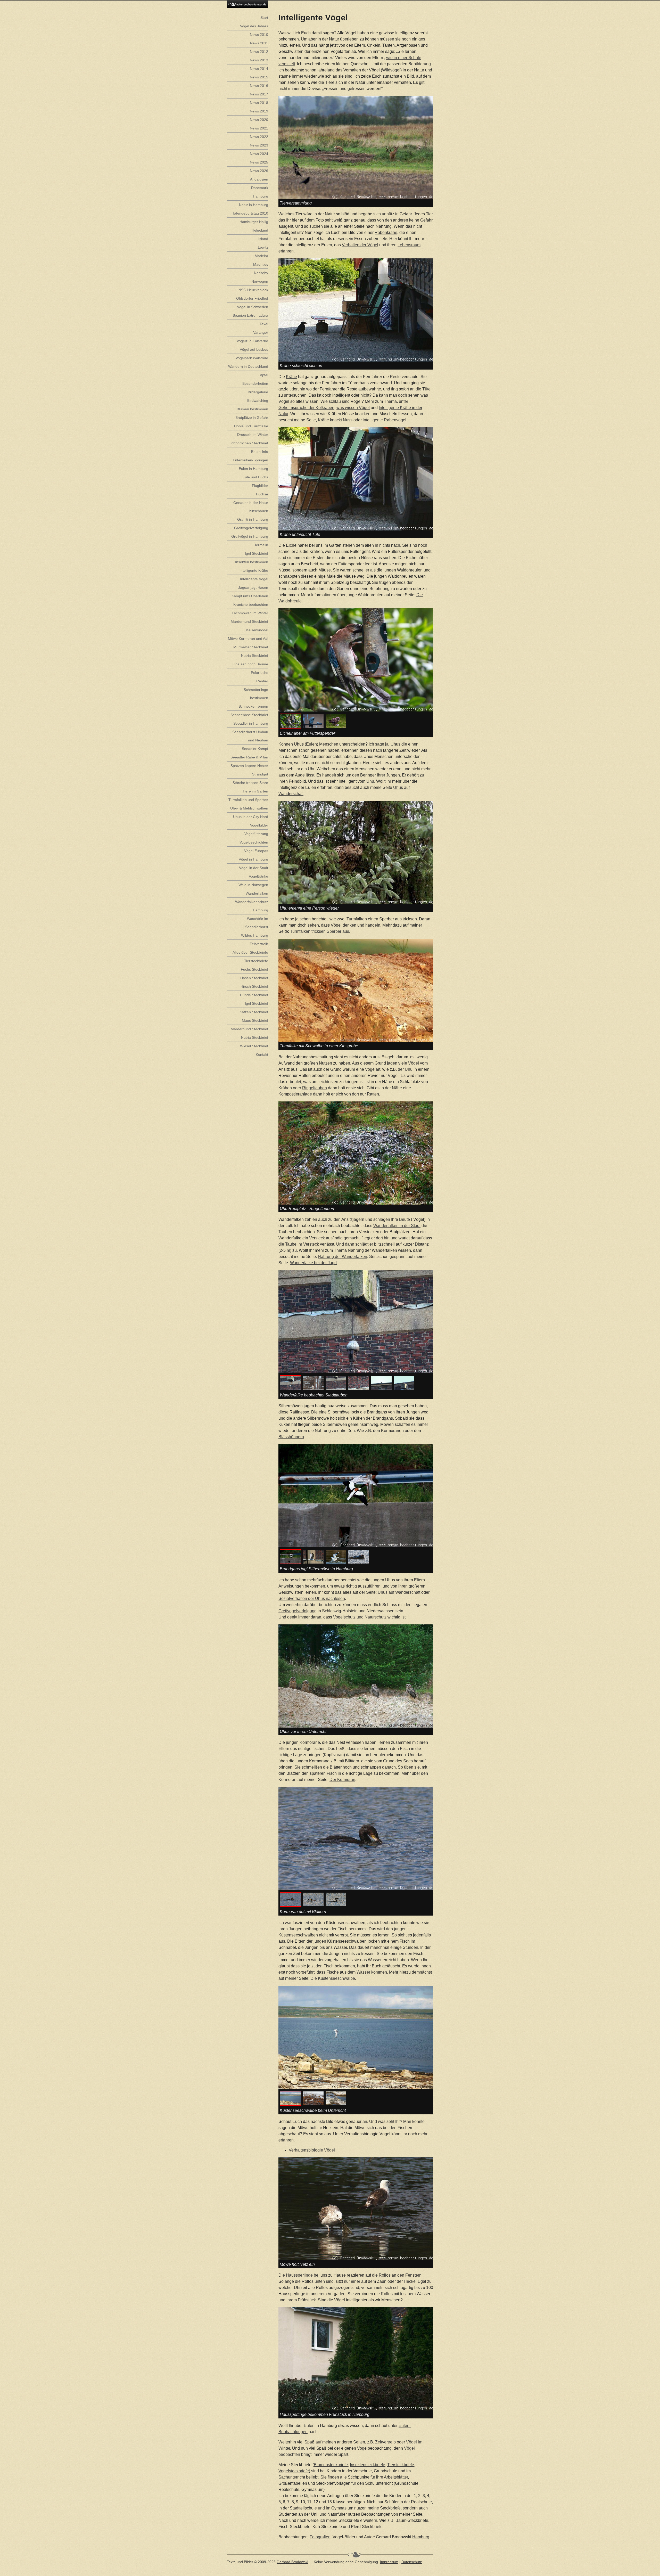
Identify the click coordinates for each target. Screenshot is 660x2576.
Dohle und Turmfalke (251, 426)
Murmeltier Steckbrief (251, 647)
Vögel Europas (256, 851)
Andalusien (259, 179)
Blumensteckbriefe (331, 2465)
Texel (264, 324)
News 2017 (259, 94)
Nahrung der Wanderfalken (343, 1257)
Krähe (291, 377)
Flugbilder (260, 486)
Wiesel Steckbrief (254, 1046)
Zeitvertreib (385, 2442)
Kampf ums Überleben (250, 596)
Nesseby (261, 273)
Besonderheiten (255, 383)
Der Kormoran (342, 1780)
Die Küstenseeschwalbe (333, 1978)
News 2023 (259, 145)
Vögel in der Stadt (254, 868)
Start (264, 18)
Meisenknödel (257, 630)
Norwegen (260, 281)
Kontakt (262, 1054)
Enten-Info (260, 452)
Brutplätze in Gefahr (252, 418)
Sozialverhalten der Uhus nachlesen (312, 1598)
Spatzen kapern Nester (249, 766)
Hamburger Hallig (254, 222)
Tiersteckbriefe (401, 2465)
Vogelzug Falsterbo (252, 341)
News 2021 (259, 128)
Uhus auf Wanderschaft (399, 1592)
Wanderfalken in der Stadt (397, 1226)
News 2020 (259, 120)
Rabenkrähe (386, 232)
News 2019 (259, 111)
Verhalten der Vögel (360, 245)
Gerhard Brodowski (292, 2562)
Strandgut (260, 774)
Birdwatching (258, 400)
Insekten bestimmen (252, 562)
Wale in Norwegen (253, 885)
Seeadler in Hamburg (251, 723)
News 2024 (259, 154)
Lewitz (263, 247)
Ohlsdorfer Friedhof (252, 298)
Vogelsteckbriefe (294, 2471)
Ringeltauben (315, 1088)
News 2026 (259, 171)
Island (263, 239)
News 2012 (259, 52)
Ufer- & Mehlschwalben (249, 808)
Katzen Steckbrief (254, 1012)
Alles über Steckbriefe (250, 952)
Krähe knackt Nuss (335, 420)
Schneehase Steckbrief (249, 715)
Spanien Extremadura (250, 315)
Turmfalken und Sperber (248, 800)
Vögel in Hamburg (253, 859)
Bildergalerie (258, 392)
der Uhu (405, 1069)
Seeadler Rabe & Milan (249, 757)
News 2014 (259, 69)
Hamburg (421, 2537)
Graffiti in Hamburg (253, 519)
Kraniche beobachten (251, 604)
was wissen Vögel (353, 408)
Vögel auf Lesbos (254, 349)
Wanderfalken (257, 893)
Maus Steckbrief (255, 1020)
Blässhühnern (291, 1437)
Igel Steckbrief (257, 553)
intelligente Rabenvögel (385, 420)
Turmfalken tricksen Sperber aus (320, 931)
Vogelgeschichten (254, 842)
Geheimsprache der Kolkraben (306, 408)
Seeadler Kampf (255, 749)
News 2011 (259, 43)
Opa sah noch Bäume (250, 664)
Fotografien (320, 2537)
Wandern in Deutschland (248, 366)
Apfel (264, 375)
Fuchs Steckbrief (254, 969)
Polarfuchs (259, 673)
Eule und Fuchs (255, 477)
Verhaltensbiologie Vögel (312, 2150)
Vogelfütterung (256, 834)
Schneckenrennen (253, 706)
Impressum (389, 2562)
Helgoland (260, 230)
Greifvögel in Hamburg (250, 536)
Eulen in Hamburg (253, 469)
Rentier (262, 681)
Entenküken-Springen (250, 460)
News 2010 (259, 35)
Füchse (262, 494)
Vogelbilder (259, 825)
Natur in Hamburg (254, 205)
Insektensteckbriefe (368, 2465)
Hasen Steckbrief (254, 978)
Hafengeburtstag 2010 (250, 213)
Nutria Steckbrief (255, 656)
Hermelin (261, 545)
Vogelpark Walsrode (252, 358)
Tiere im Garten (255, 791)
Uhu (370, 781)
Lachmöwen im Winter (250, 613)
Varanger (261, 332)
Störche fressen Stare (250, 783)
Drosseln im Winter (253, 435)
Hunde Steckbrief (254, 995)
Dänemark (260, 188)
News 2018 (259, 103)
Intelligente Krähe (254, 570)
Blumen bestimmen (252, 409)
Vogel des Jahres (254, 26)
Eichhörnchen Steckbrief (248, 443)
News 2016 (259, 86)
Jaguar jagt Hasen (253, 587)
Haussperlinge (299, 2275)
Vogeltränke (258, 876)
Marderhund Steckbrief (249, 621)
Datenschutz (412, 2562)
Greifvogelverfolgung (298, 1611)
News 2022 (259, 137)
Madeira (261, 256)
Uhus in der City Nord (251, 817)
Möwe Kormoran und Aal (248, 639)
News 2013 (259, 60)
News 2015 (259, 77)
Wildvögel (391, 70)
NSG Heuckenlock (253, 290)
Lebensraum (409, 245)
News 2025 (259, 162)
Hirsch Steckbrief (254, 986)
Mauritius (261, 264)
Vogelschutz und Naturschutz (360, 1617)
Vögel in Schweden (253, 307)
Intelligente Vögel (254, 579)
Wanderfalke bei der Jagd (313, 1263)
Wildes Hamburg (255, 935)
